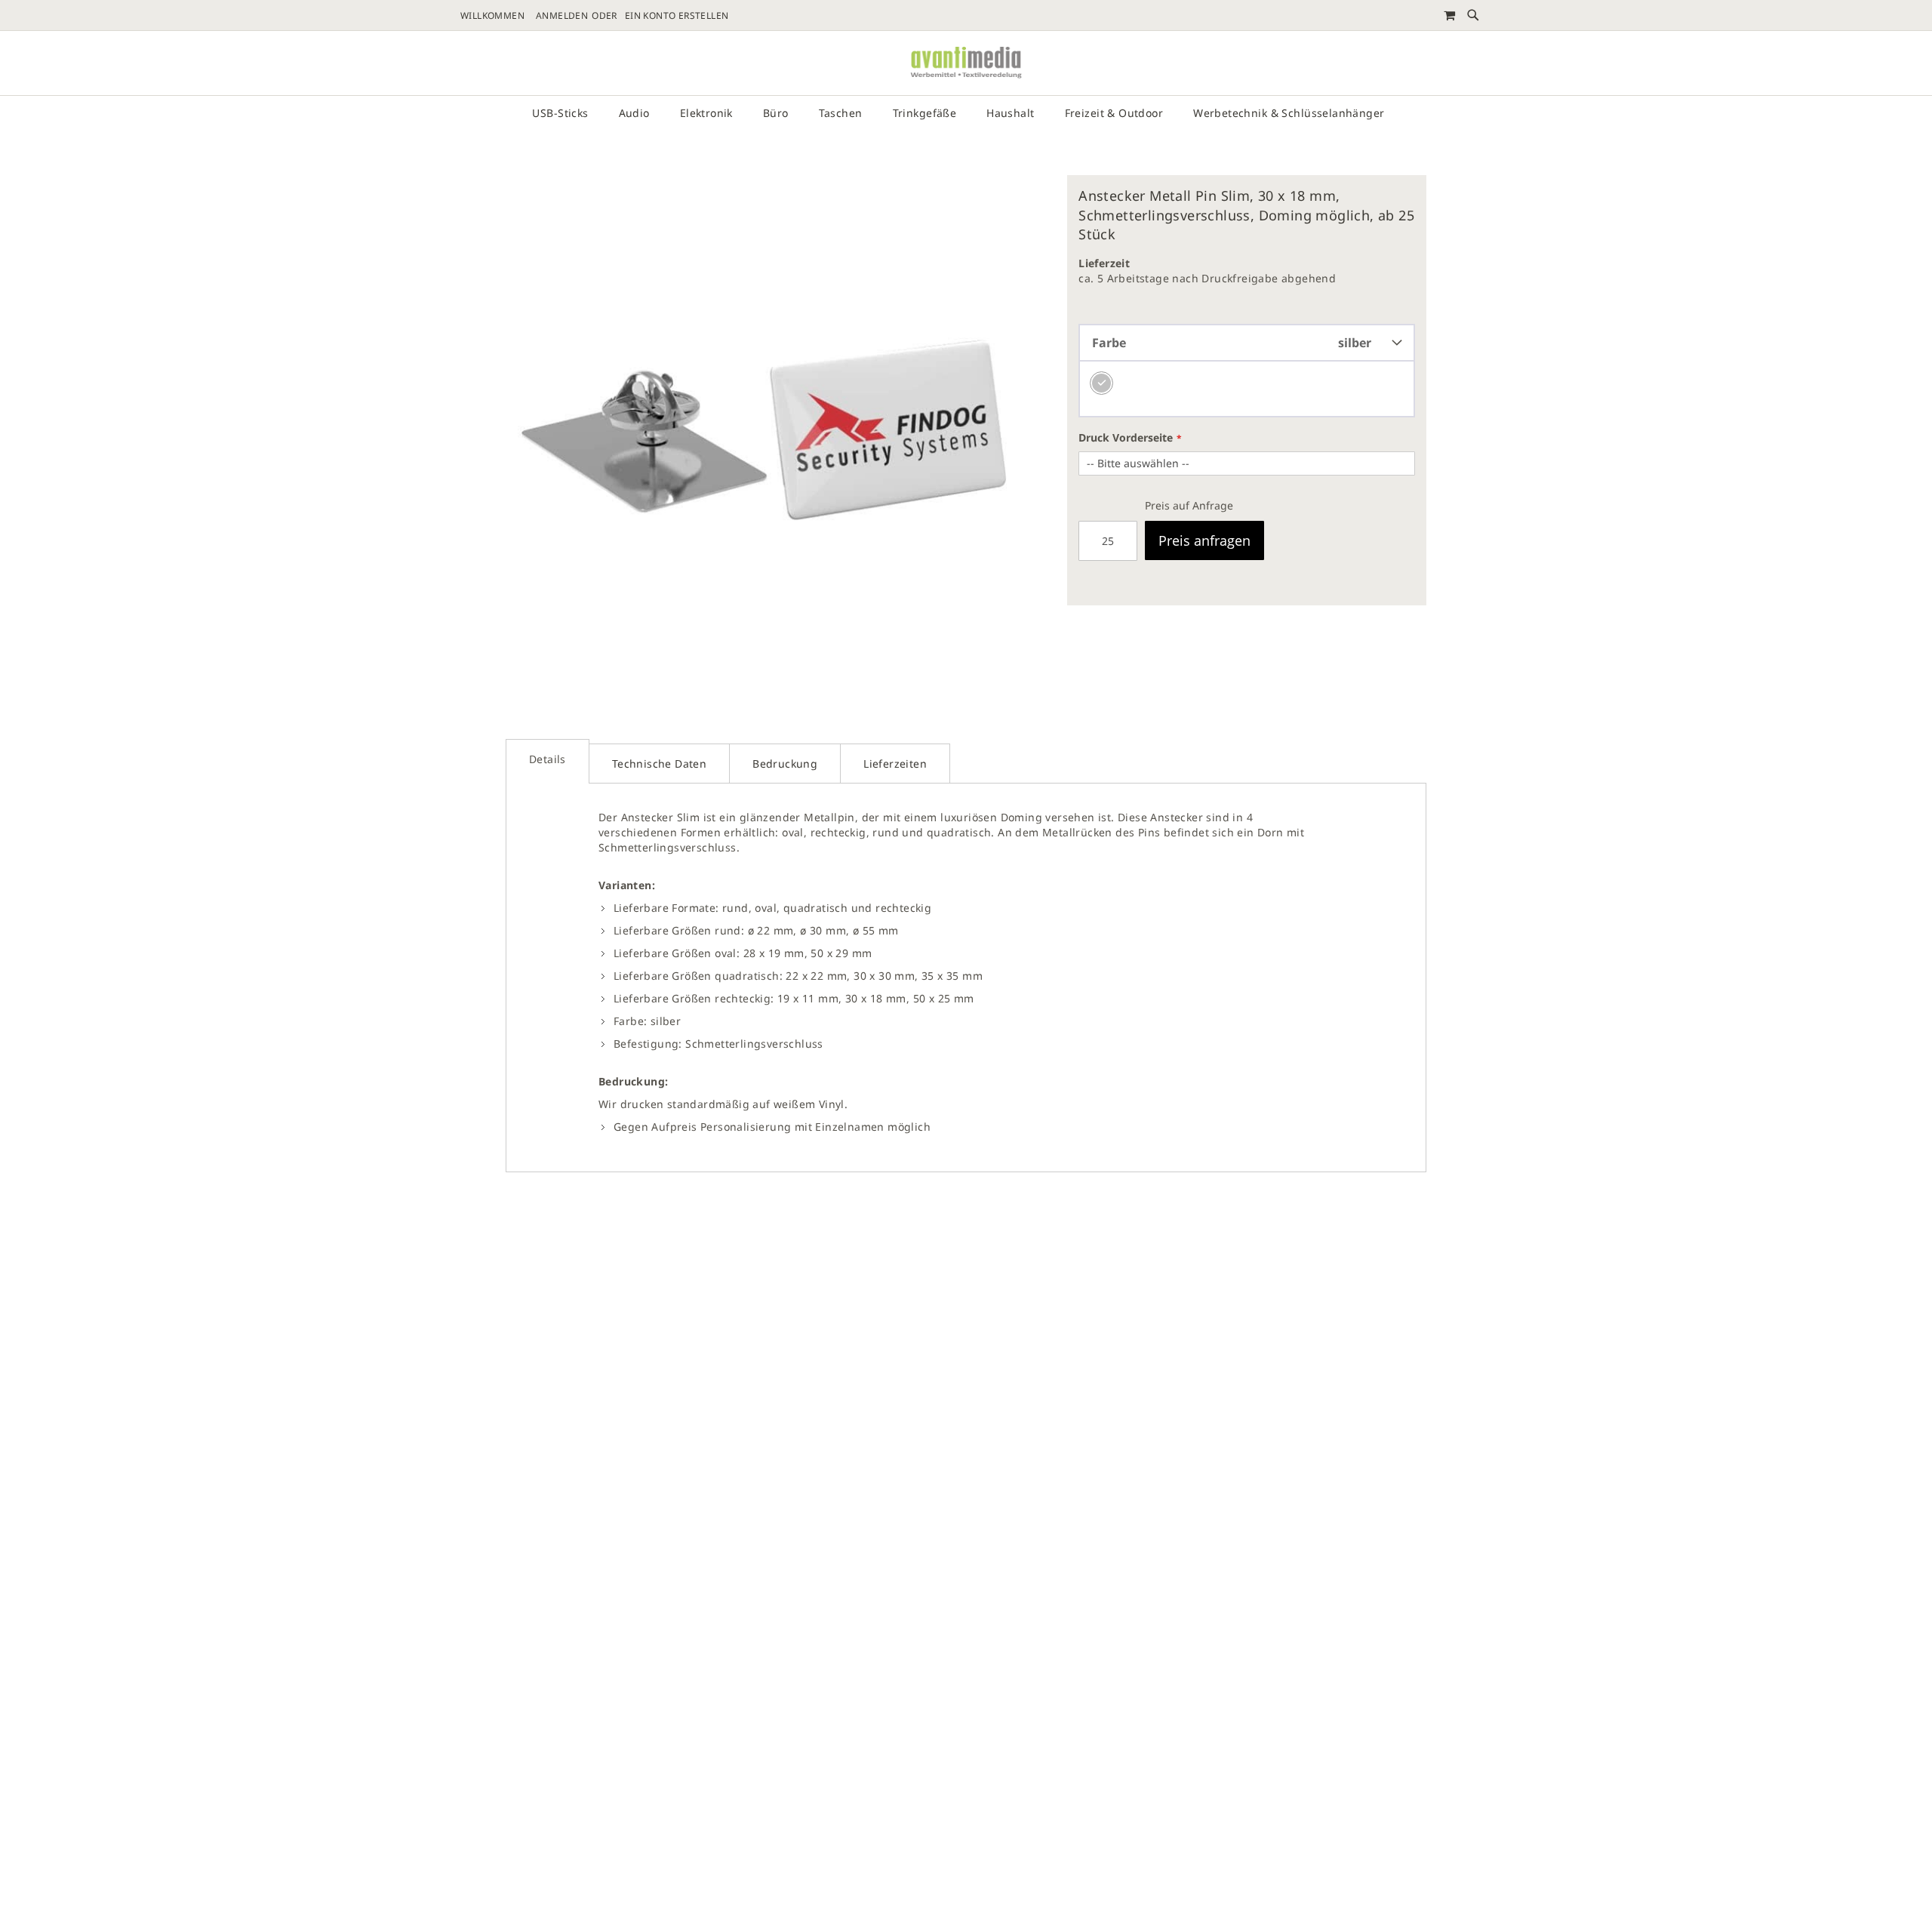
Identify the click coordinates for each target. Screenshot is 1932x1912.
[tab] (548, 761)
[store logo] (966, 63)
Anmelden (562, 16)
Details (548, 759)
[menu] (966, 113)
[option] (1101, 383)
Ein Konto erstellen (677, 16)
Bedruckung (785, 764)
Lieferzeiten (895, 764)
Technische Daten (659, 764)
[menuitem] (568, 113)
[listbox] (1247, 389)
